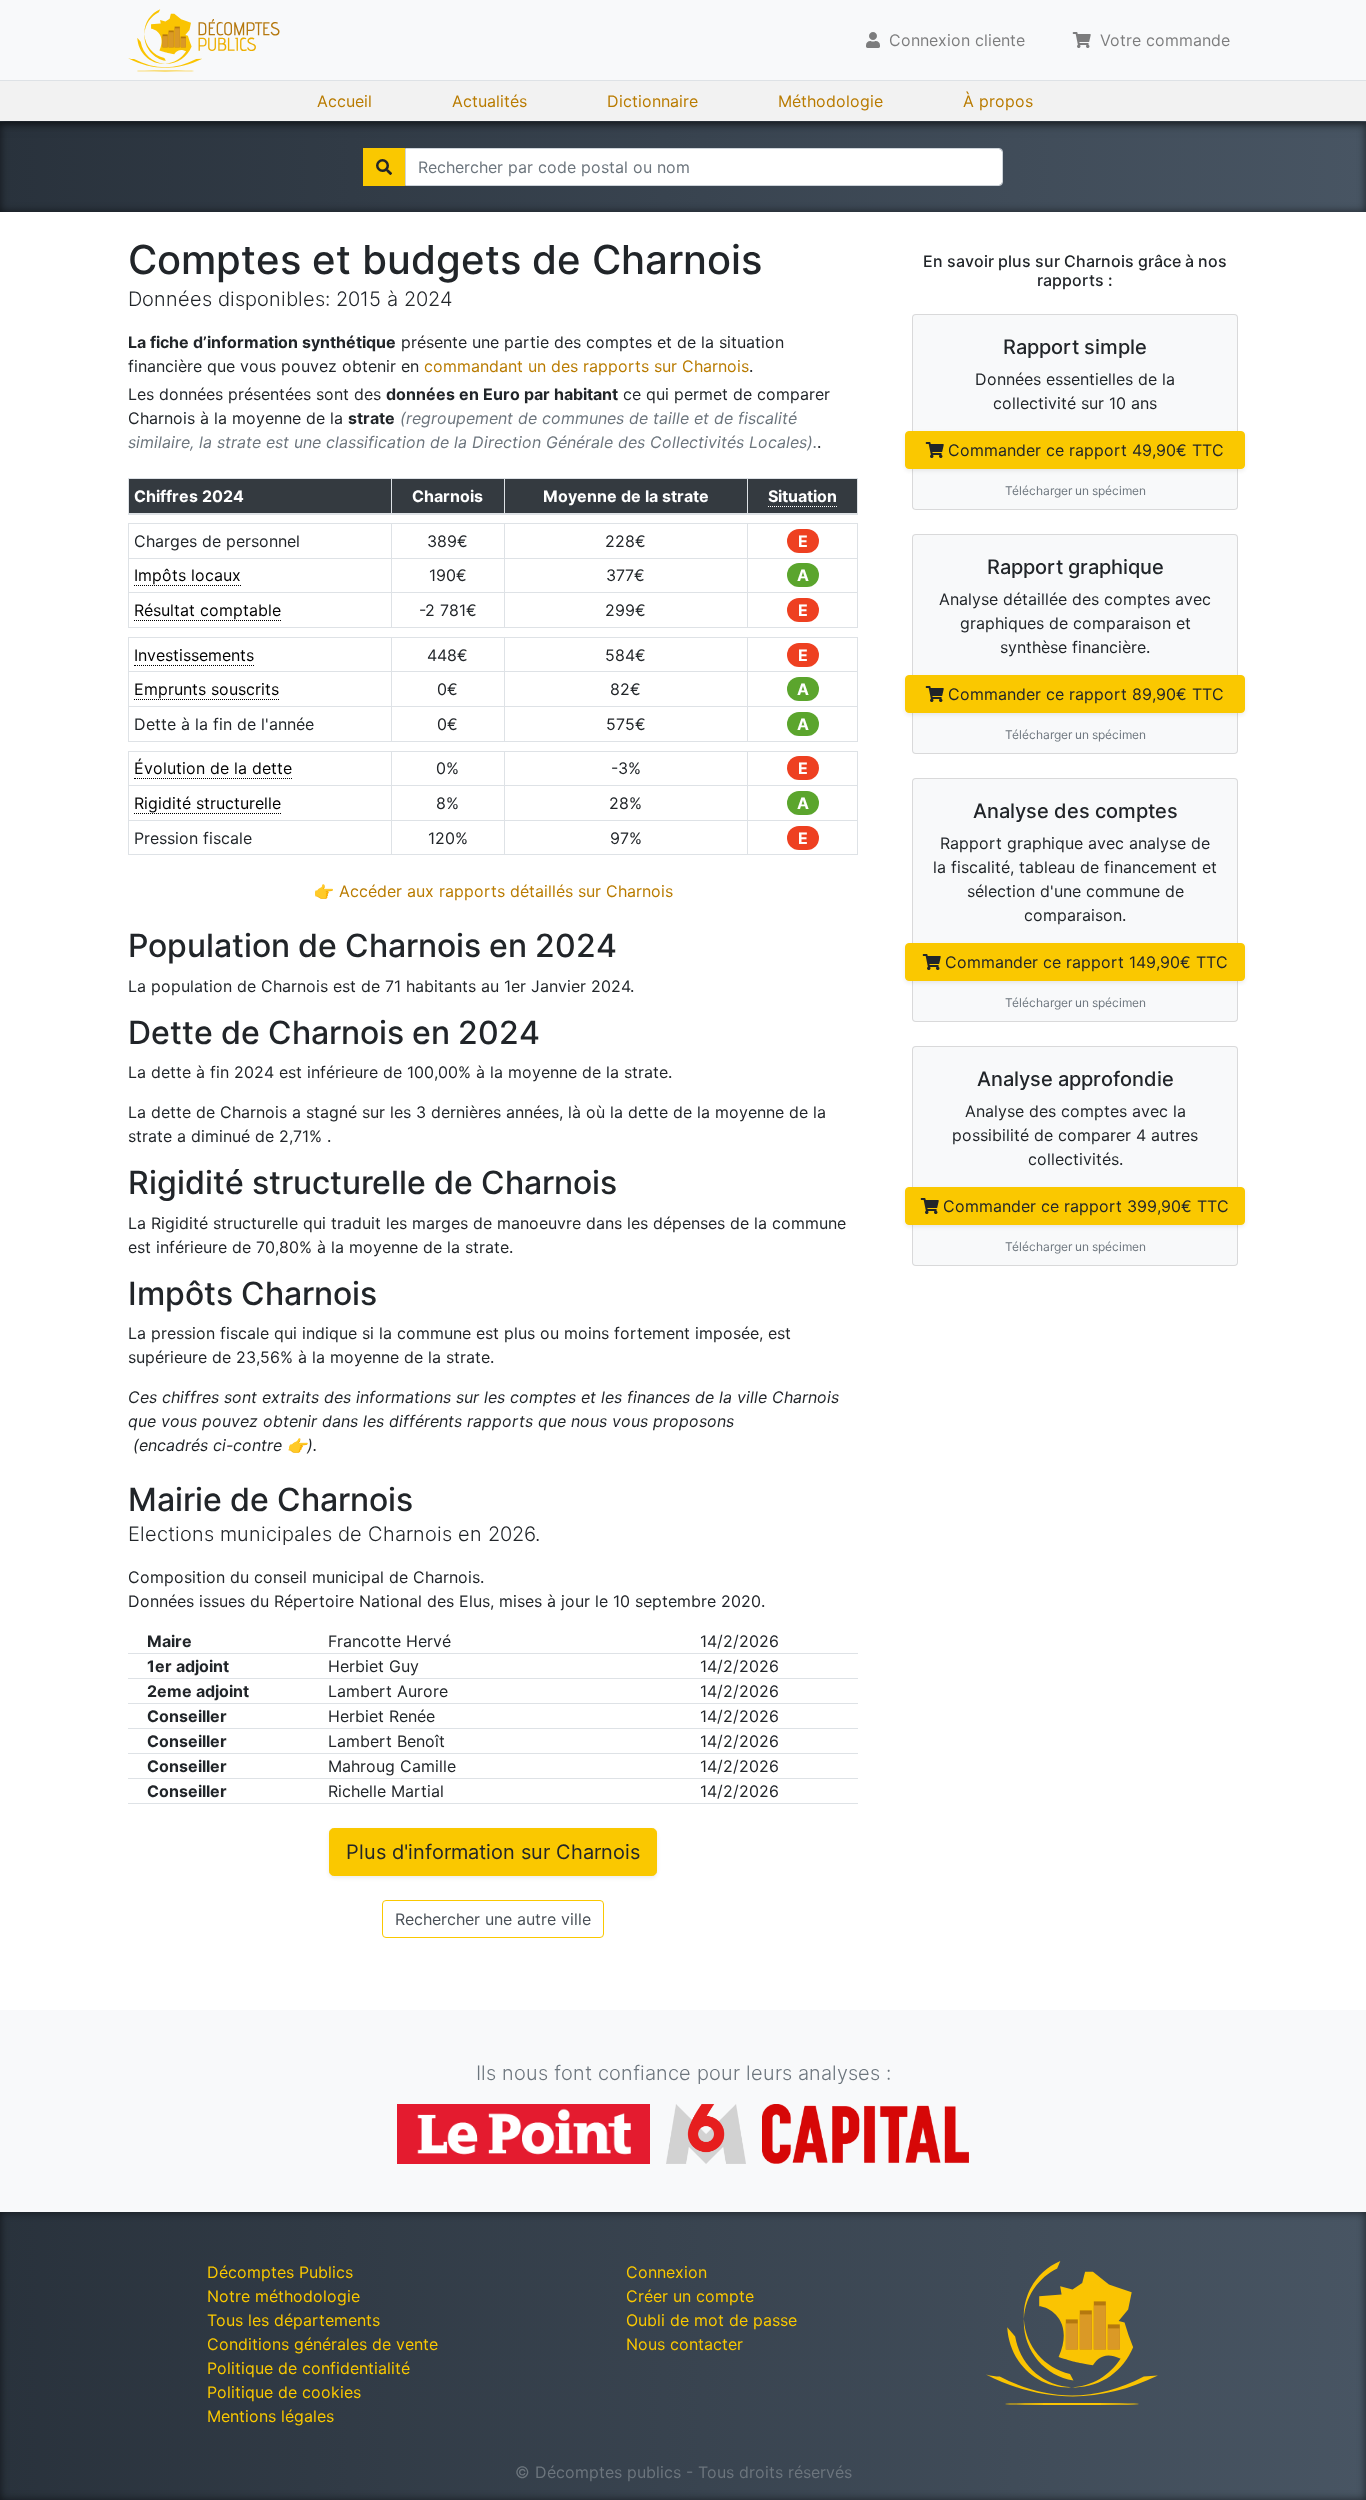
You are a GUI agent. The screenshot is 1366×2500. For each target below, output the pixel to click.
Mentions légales (270, 2416)
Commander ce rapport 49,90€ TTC (1086, 450)
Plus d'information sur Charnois (493, 1852)
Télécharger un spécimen (1075, 490)
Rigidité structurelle (207, 803)
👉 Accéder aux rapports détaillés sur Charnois (493, 891)
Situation (802, 496)
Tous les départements (293, 2320)
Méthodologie (830, 101)
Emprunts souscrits (206, 689)
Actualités (489, 101)
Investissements (194, 655)
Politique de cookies (284, 2392)
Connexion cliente (954, 40)
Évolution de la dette (213, 768)
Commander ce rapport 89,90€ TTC (1086, 694)
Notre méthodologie (283, 2296)
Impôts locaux (187, 575)
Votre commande (1162, 40)
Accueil (344, 101)
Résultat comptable (207, 610)
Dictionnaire (652, 101)
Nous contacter (684, 2344)
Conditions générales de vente (322, 2344)
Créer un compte (690, 2296)
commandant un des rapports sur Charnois (586, 366)
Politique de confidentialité (308, 2368)
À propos (998, 101)
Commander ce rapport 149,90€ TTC (1086, 962)
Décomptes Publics (280, 2272)
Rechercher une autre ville (493, 1919)
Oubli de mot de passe (711, 2320)
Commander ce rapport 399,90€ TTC (1086, 1206)
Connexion (666, 2272)
